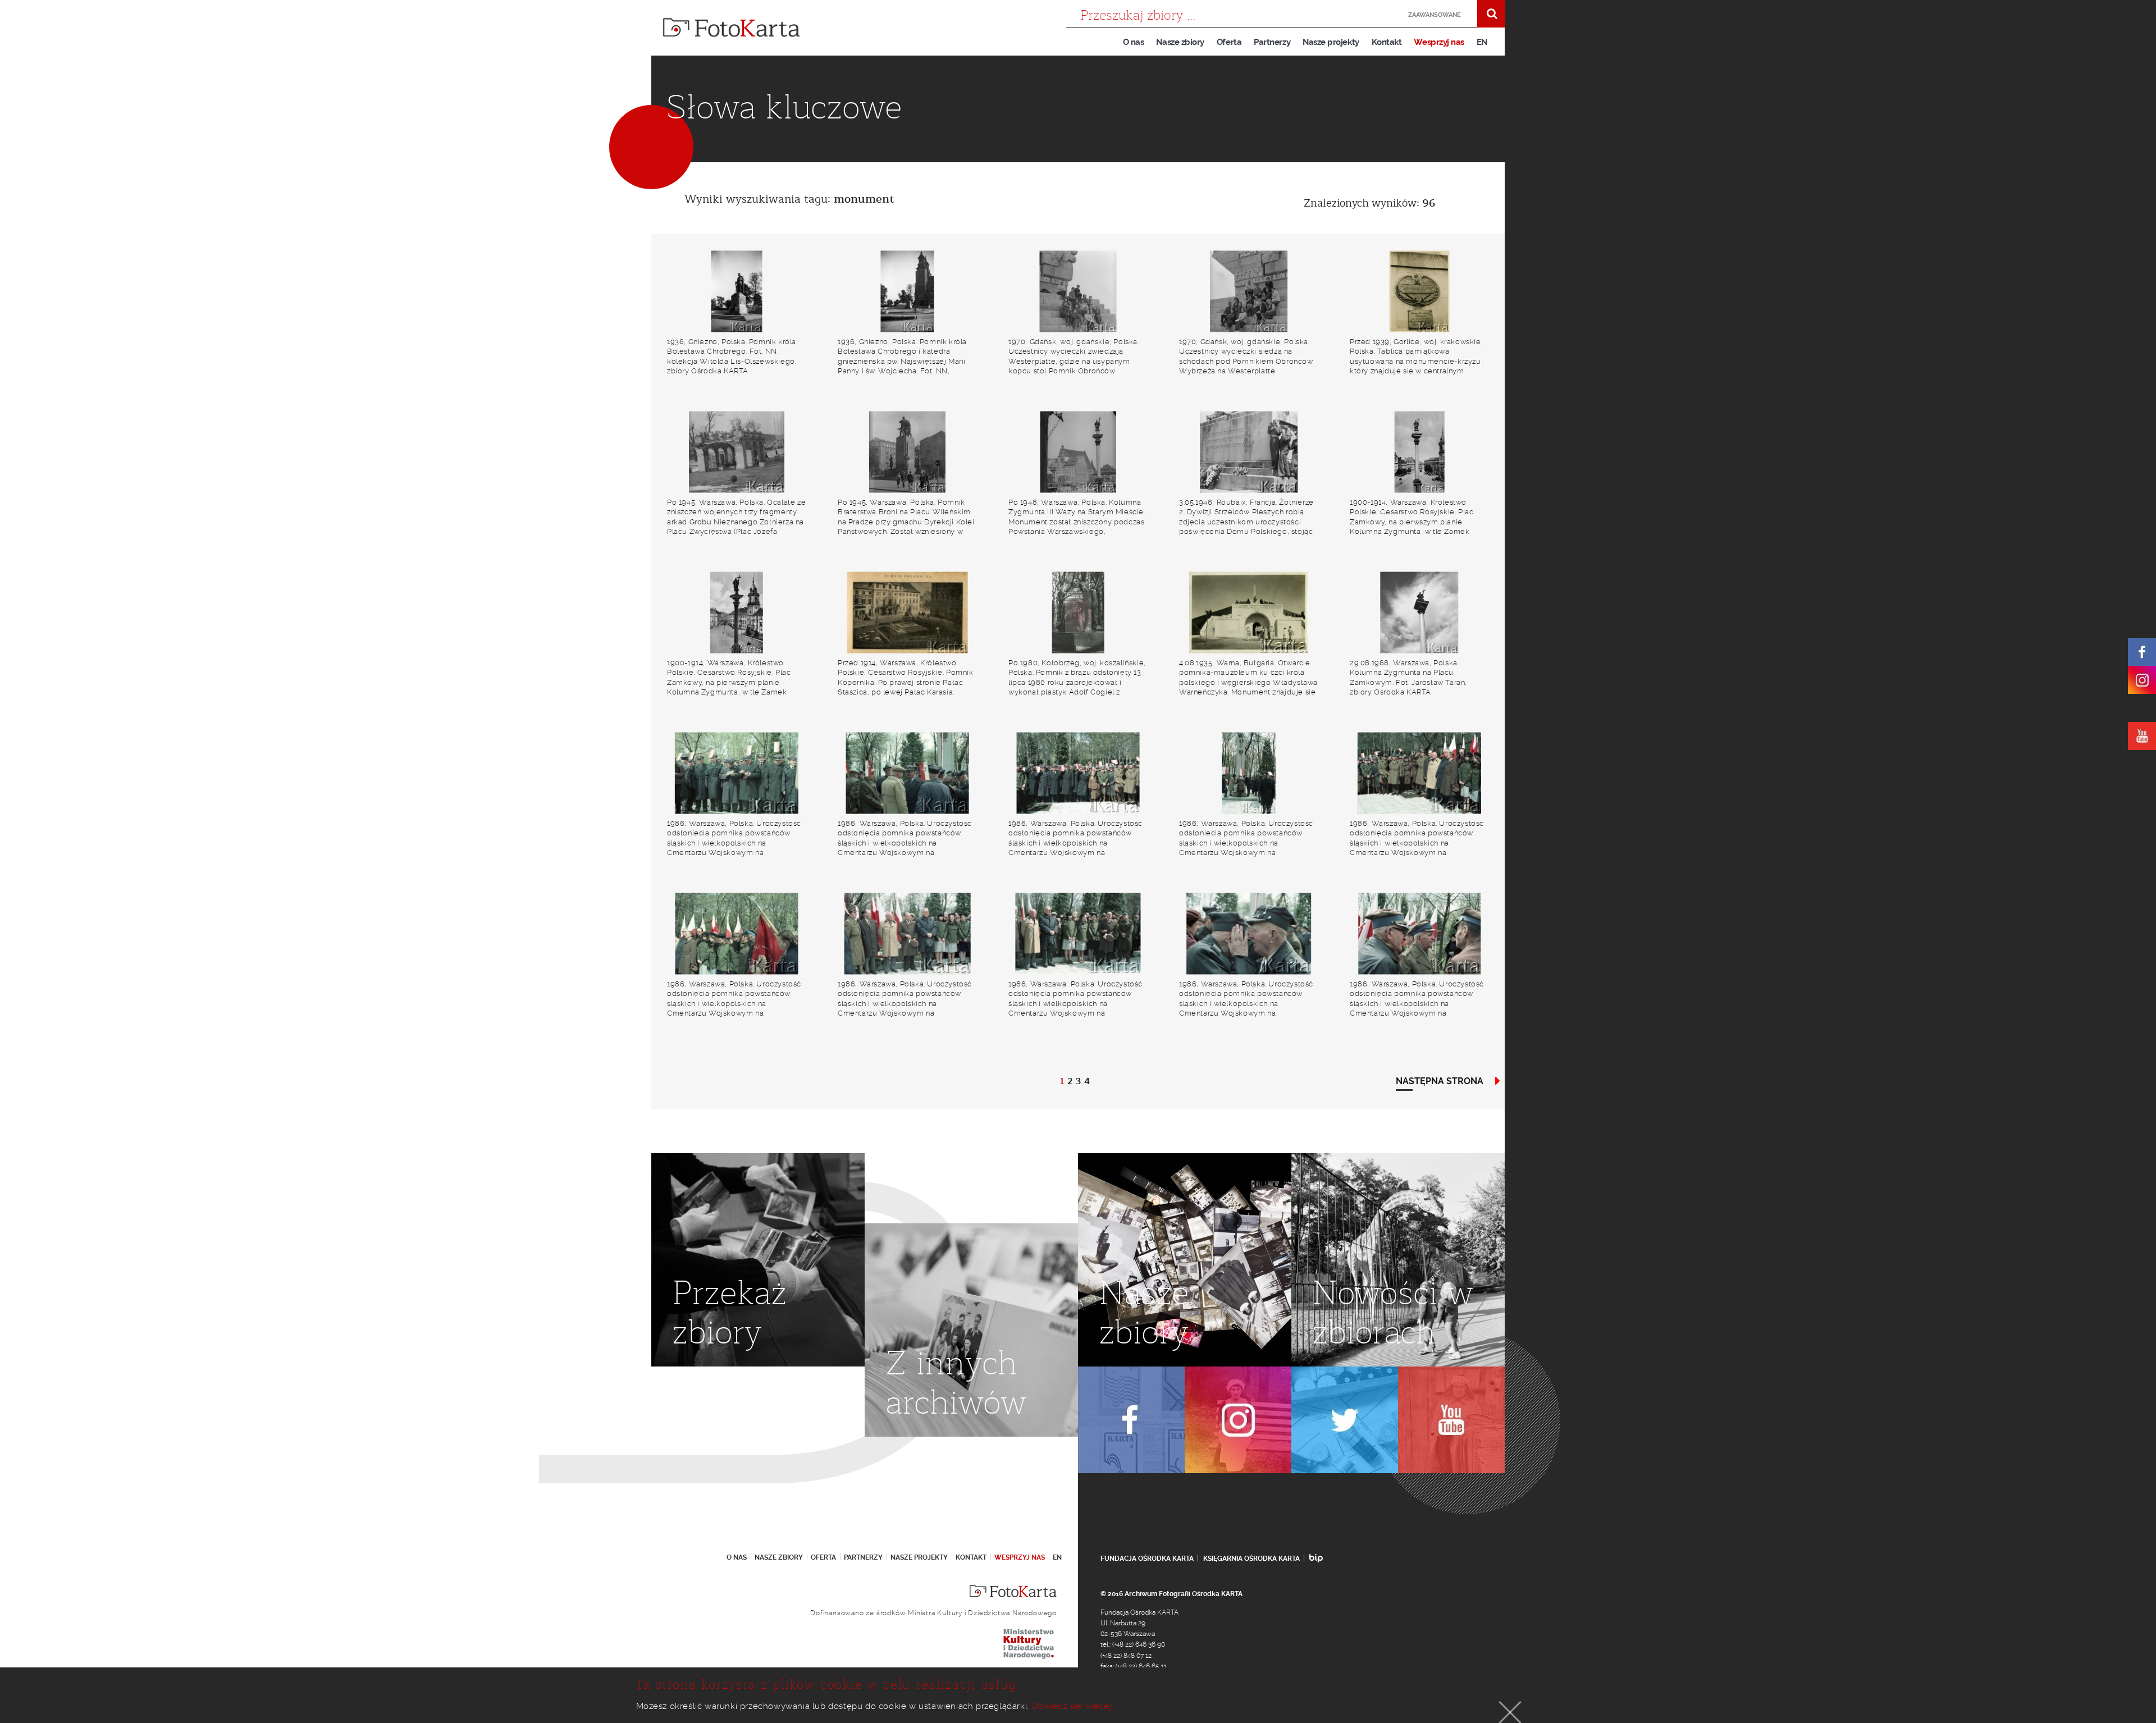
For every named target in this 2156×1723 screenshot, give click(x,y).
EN (1482, 42)
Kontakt (1387, 42)
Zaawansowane (1435, 15)
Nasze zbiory (1180, 42)
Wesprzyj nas (1439, 42)
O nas (1134, 42)
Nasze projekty (1331, 42)
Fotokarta (732, 28)
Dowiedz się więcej (1072, 1706)
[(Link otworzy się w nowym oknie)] (2142, 652)
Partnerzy (1272, 42)
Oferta (1229, 42)
